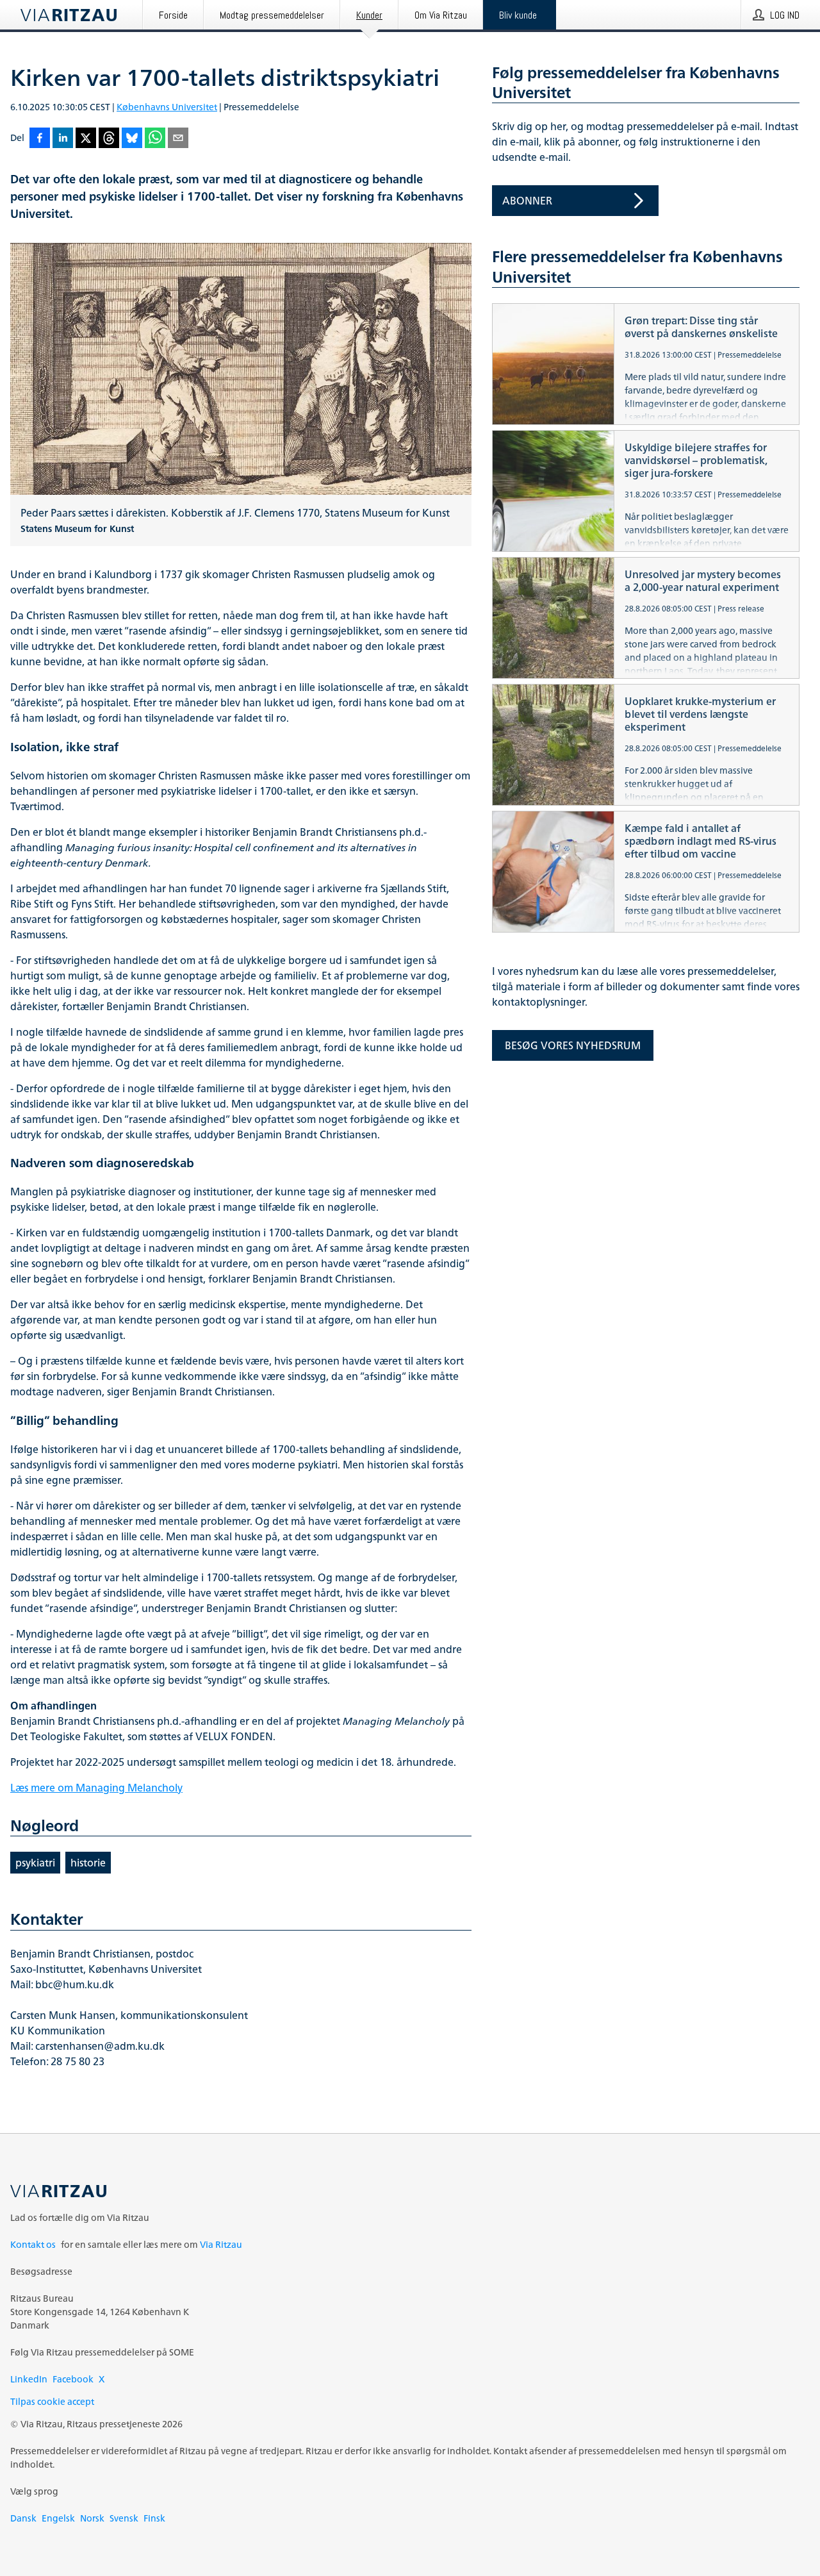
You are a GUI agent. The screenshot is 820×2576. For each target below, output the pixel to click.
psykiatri (35, 1863)
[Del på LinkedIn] (63, 139)
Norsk (92, 2518)
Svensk (124, 2518)
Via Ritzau (221, 2244)
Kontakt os (33, 2244)
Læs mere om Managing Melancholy (96, 1788)
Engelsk (58, 2518)
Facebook (73, 2379)
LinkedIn (29, 2379)
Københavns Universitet (167, 107)
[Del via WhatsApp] (155, 139)
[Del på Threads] (109, 139)
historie (88, 1863)
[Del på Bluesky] (132, 139)
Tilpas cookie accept (52, 2401)
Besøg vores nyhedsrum (573, 1045)
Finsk (154, 2518)
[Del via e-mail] (178, 139)
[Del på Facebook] (40, 139)
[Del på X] (86, 139)
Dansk (23, 2518)
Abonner (527, 201)
